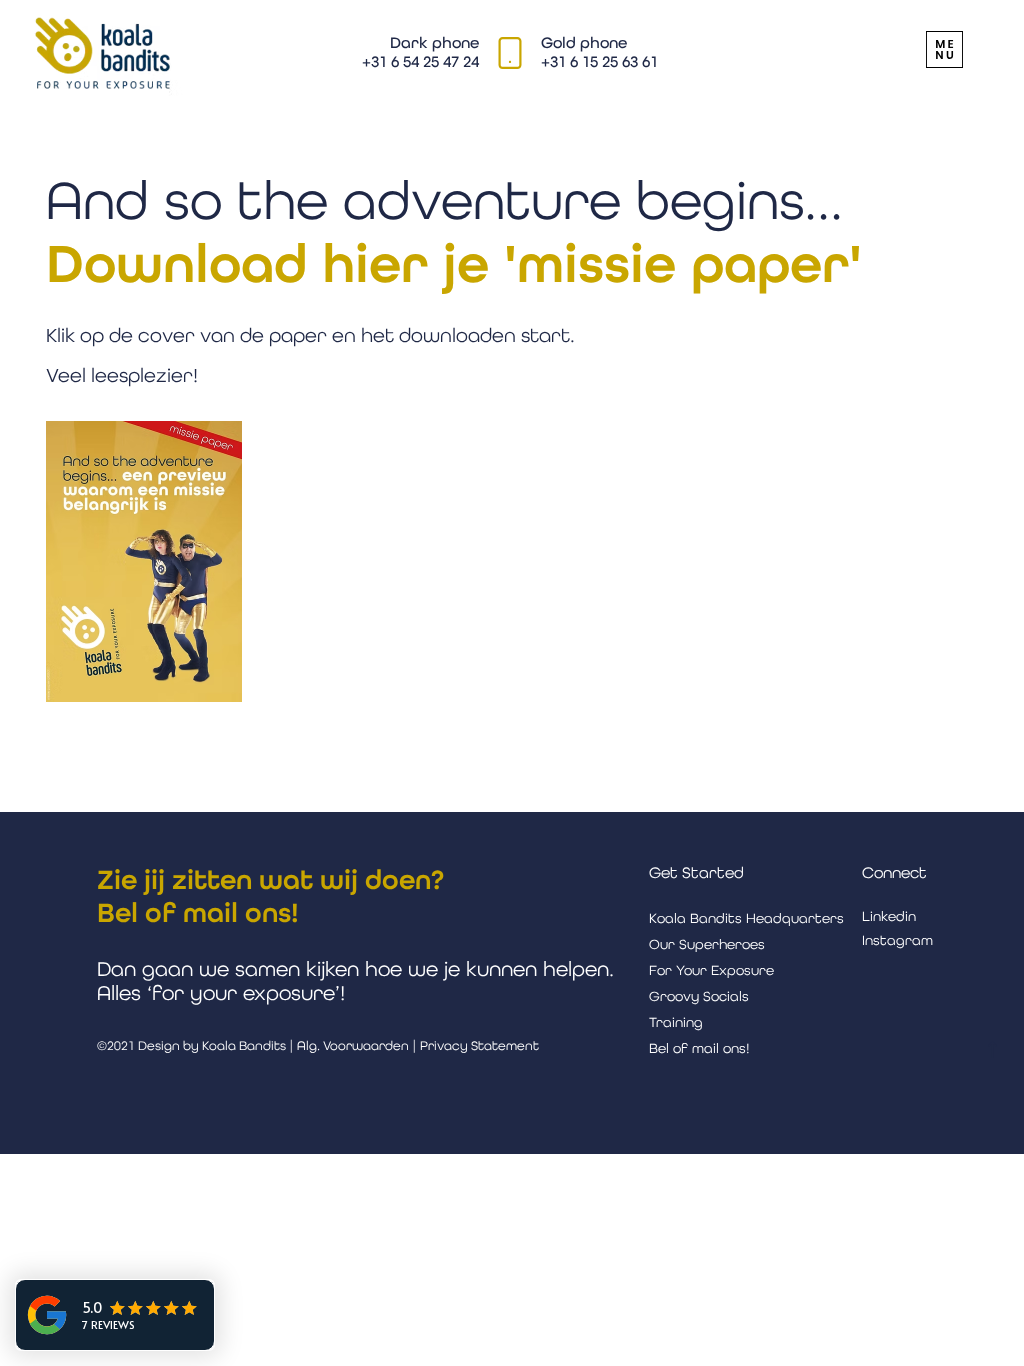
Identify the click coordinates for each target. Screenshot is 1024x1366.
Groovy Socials (699, 996)
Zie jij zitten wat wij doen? (270, 879)
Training (676, 1022)
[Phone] (510, 52)
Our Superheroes (707, 944)
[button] (944, 49)
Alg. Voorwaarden (353, 1045)
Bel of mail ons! (198, 912)
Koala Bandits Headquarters (746, 918)
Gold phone (584, 42)
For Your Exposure (711, 970)
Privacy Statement (479, 1045)
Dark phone (434, 42)
